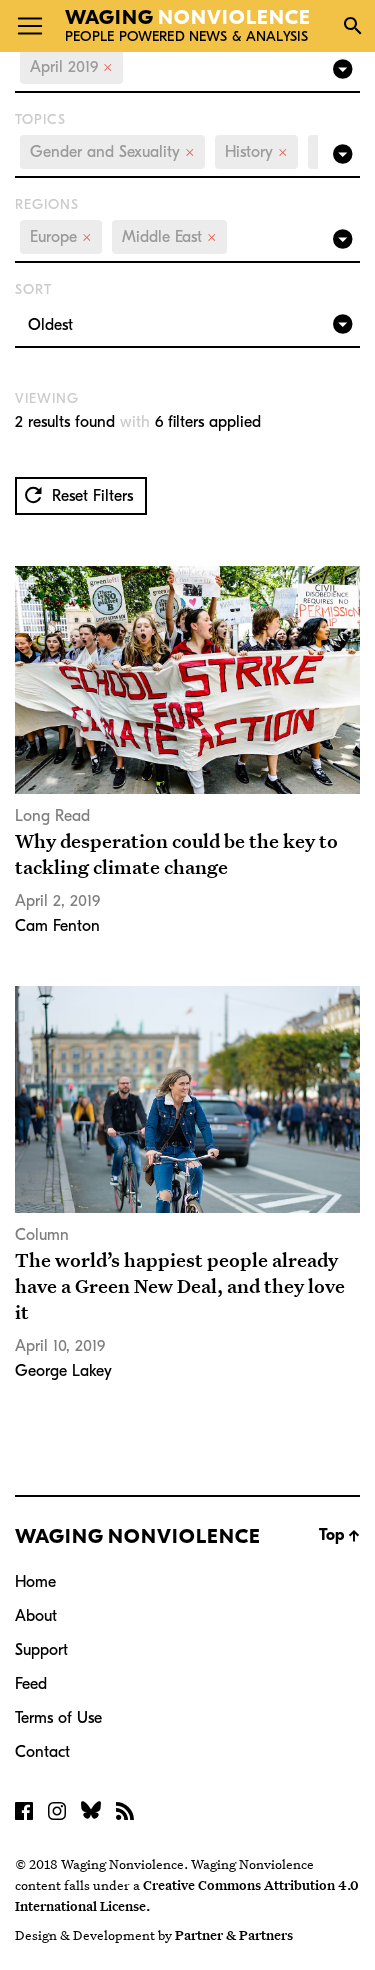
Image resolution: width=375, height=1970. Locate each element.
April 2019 (71, 67)
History (256, 152)
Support (41, 1650)
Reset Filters (90, 496)
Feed (31, 1684)
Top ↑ (339, 1535)
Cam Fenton (57, 926)
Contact (42, 1752)
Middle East (169, 237)
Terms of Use (58, 1718)
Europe (61, 237)
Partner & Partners (234, 1935)
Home (35, 1582)
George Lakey (63, 1371)
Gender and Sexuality (112, 152)
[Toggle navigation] (30, 26)
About (36, 1616)
